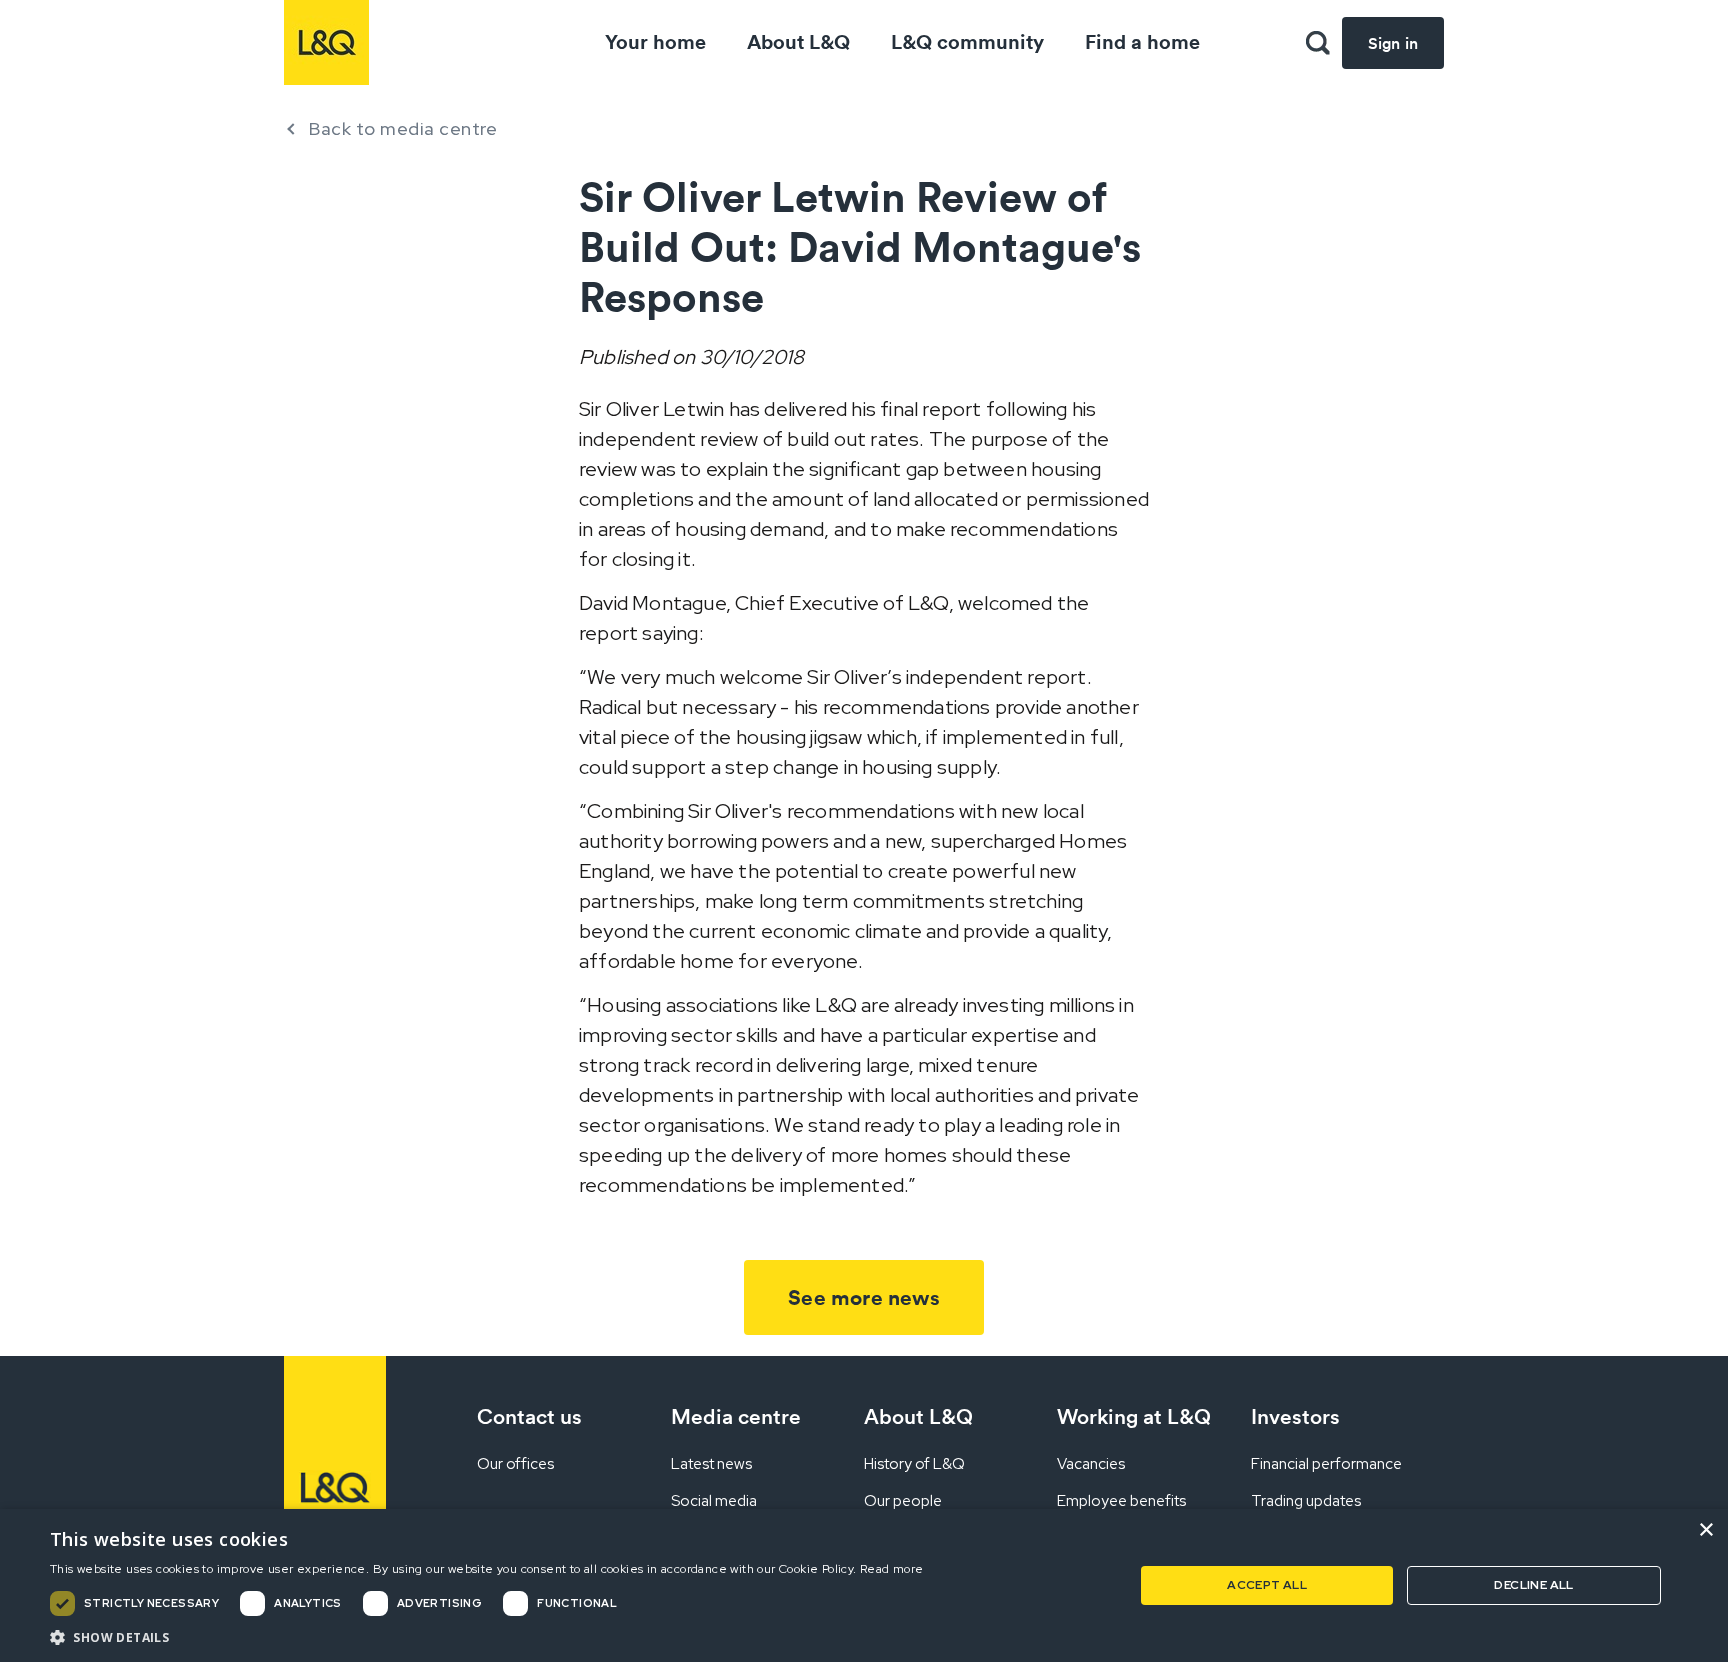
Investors (1295, 1416)
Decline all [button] (1533, 1585)
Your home (655, 41)
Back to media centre (403, 128)
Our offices (515, 1464)
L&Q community (967, 41)
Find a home (1142, 41)
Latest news (711, 1464)
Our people (903, 1501)
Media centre (736, 1416)
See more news (864, 1297)
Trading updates (1306, 1501)
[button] (1318, 43)
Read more (892, 1569)
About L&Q (798, 41)
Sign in (1393, 43)
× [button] (1705, 1530)
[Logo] (326, 42)
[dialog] (864, 1585)
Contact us (529, 1416)
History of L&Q (914, 1464)
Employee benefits (1121, 1501)
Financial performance (1326, 1464)
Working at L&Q (1134, 1416)
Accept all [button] (1267, 1585)
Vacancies (1091, 1464)
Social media (714, 1501)
